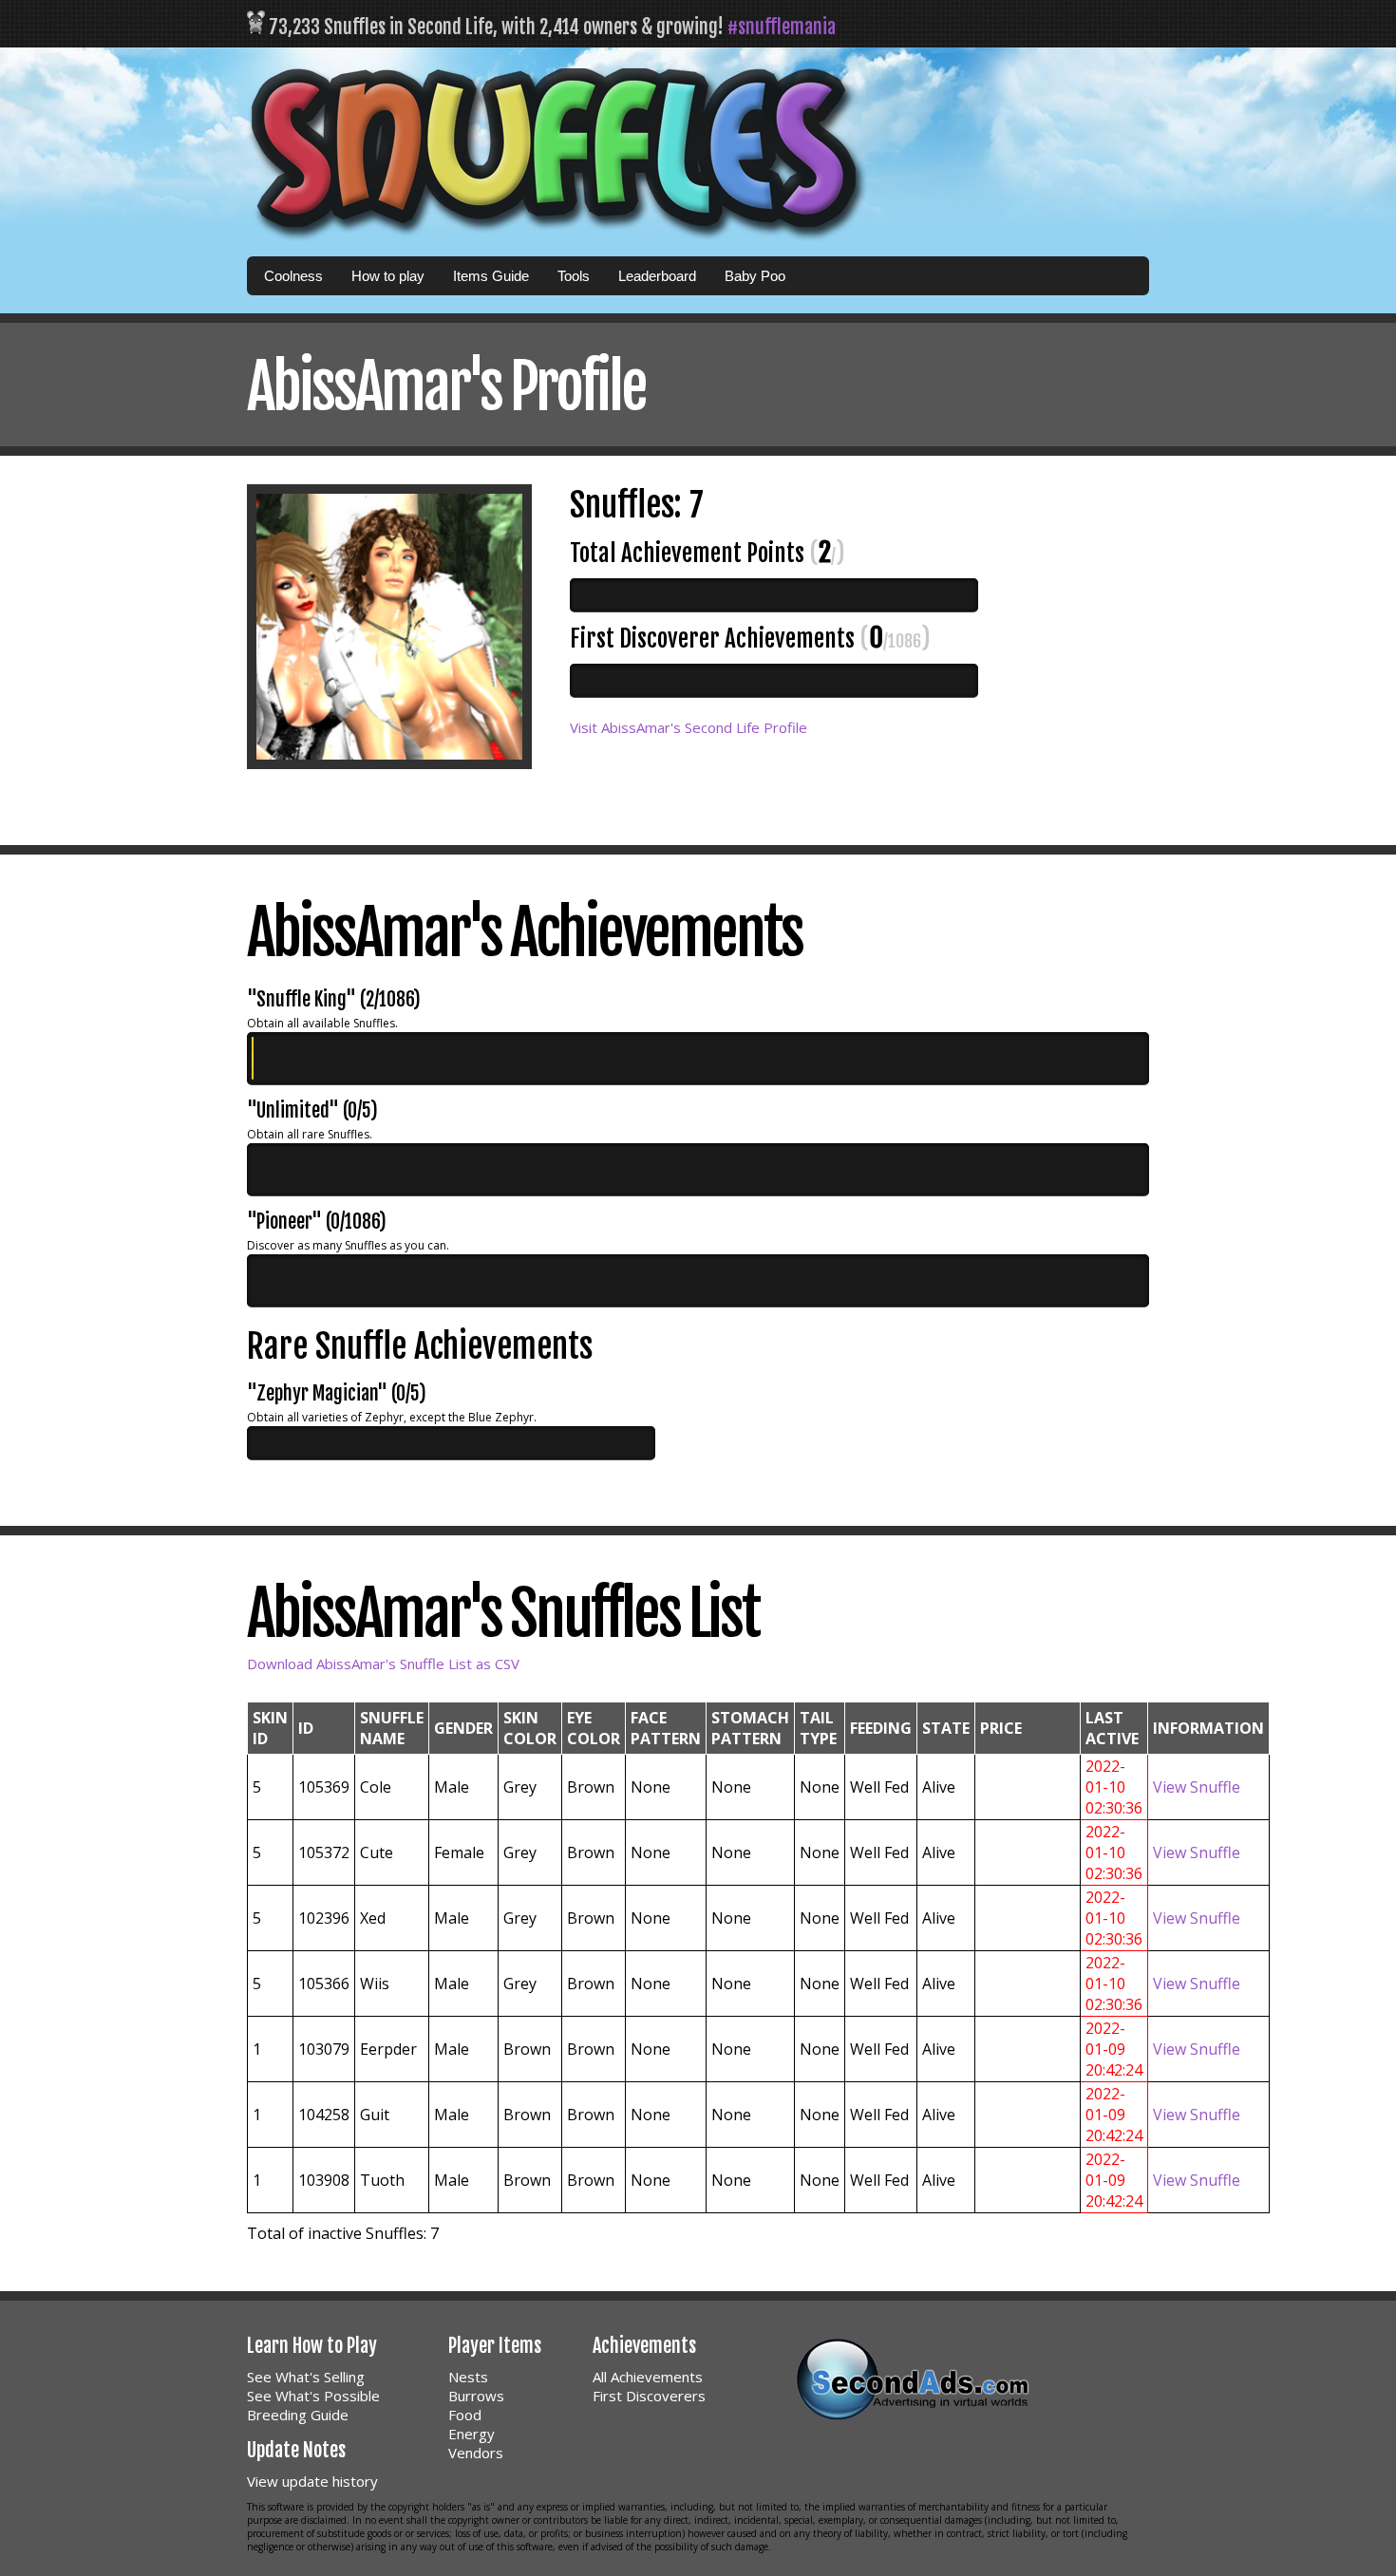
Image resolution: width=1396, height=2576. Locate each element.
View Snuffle (1197, 1787)
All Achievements (648, 2377)
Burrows (476, 2396)
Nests (468, 2377)
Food (465, 2415)
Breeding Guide (298, 2415)
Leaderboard (657, 276)
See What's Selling (306, 2377)
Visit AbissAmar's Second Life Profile (689, 727)
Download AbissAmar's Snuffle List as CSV (383, 1664)
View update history (312, 2481)
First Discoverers (649, 2396)
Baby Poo (755, 276)
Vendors (476, 2453)
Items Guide (491, 276)
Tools (574, 276)
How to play (388, 276)
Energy (472, 2434)
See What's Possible (313, 2396)
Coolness (293, 276)
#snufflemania (782, 27)
